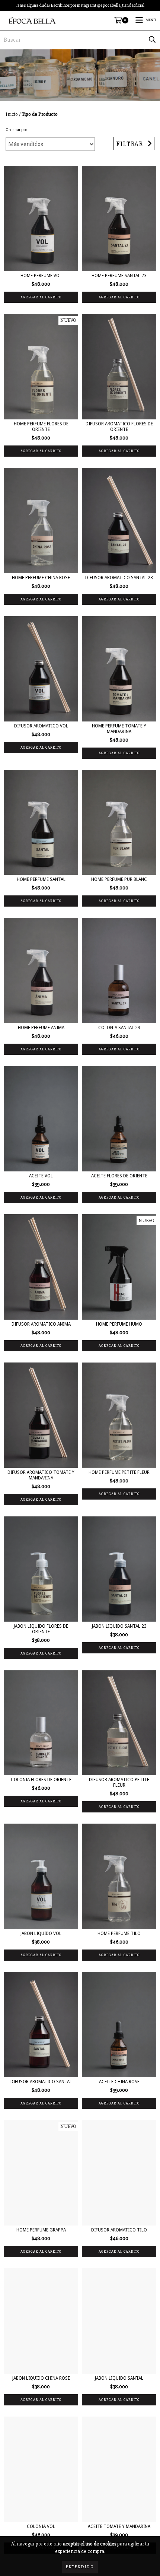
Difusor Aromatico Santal (41, 2082)
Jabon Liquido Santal (119, 2378)
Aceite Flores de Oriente (119, 1176)
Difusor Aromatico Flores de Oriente (119, 427)
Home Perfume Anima (41, 1028)
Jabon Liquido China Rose (41, 2378)
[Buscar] (152, 40)
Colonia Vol (41, 2526)
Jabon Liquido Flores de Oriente (41, 1629)
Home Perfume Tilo (119, 1933)
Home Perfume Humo (119, 1324)
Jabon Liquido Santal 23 (119, 1626)
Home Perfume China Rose (41, 578)
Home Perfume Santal (41, 879)
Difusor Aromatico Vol (41, 726)
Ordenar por (16, 130)
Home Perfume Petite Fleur (119, 1472)
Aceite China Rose (119, 2082)
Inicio (12, 114)
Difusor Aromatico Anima (41, 1324)
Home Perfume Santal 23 (119, 276)
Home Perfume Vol (41, 276)
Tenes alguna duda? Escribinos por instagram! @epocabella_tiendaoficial (80, 5)
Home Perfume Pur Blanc (119, 879)
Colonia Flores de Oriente (41, 1780)
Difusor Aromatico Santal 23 (119, 578)
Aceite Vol (41, 1176)
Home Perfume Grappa (41, 2230)
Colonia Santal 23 (119, 1028)
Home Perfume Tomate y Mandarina (119, 729)
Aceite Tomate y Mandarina (119, 2526)
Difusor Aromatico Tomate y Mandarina (41, 1475)
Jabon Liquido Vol (41, 1933)
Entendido (80, 2567)
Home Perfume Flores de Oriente (41, 427)
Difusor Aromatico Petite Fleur (119, 1782)
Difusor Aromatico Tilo (119, 2230)
